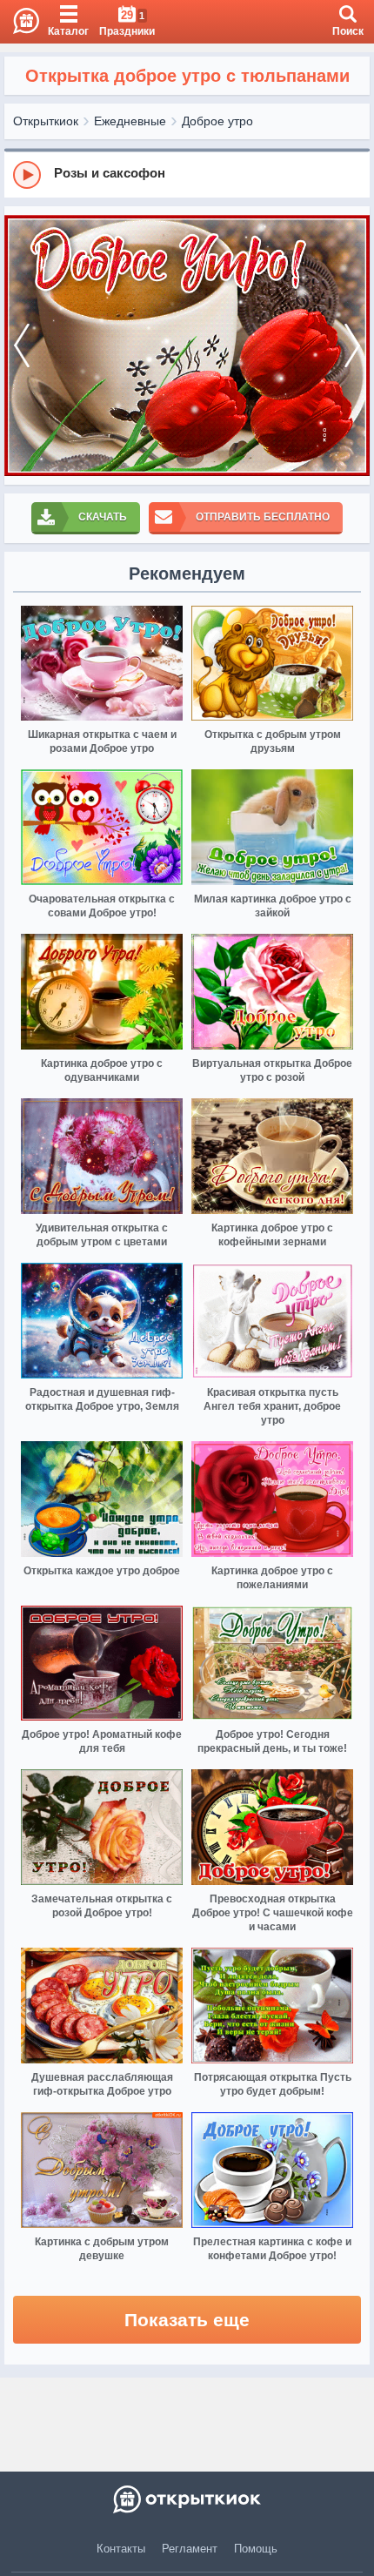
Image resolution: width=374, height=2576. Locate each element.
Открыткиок (46, 121)
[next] (352, 345)
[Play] (27, 175)
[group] (187, 174)
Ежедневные (130, 121)
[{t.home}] (187, 2499)
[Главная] (20, 22)
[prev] (22, 345)
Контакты (121, 2549)
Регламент (190, 2549)
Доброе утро (217, 121)
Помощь (256, 2549)
